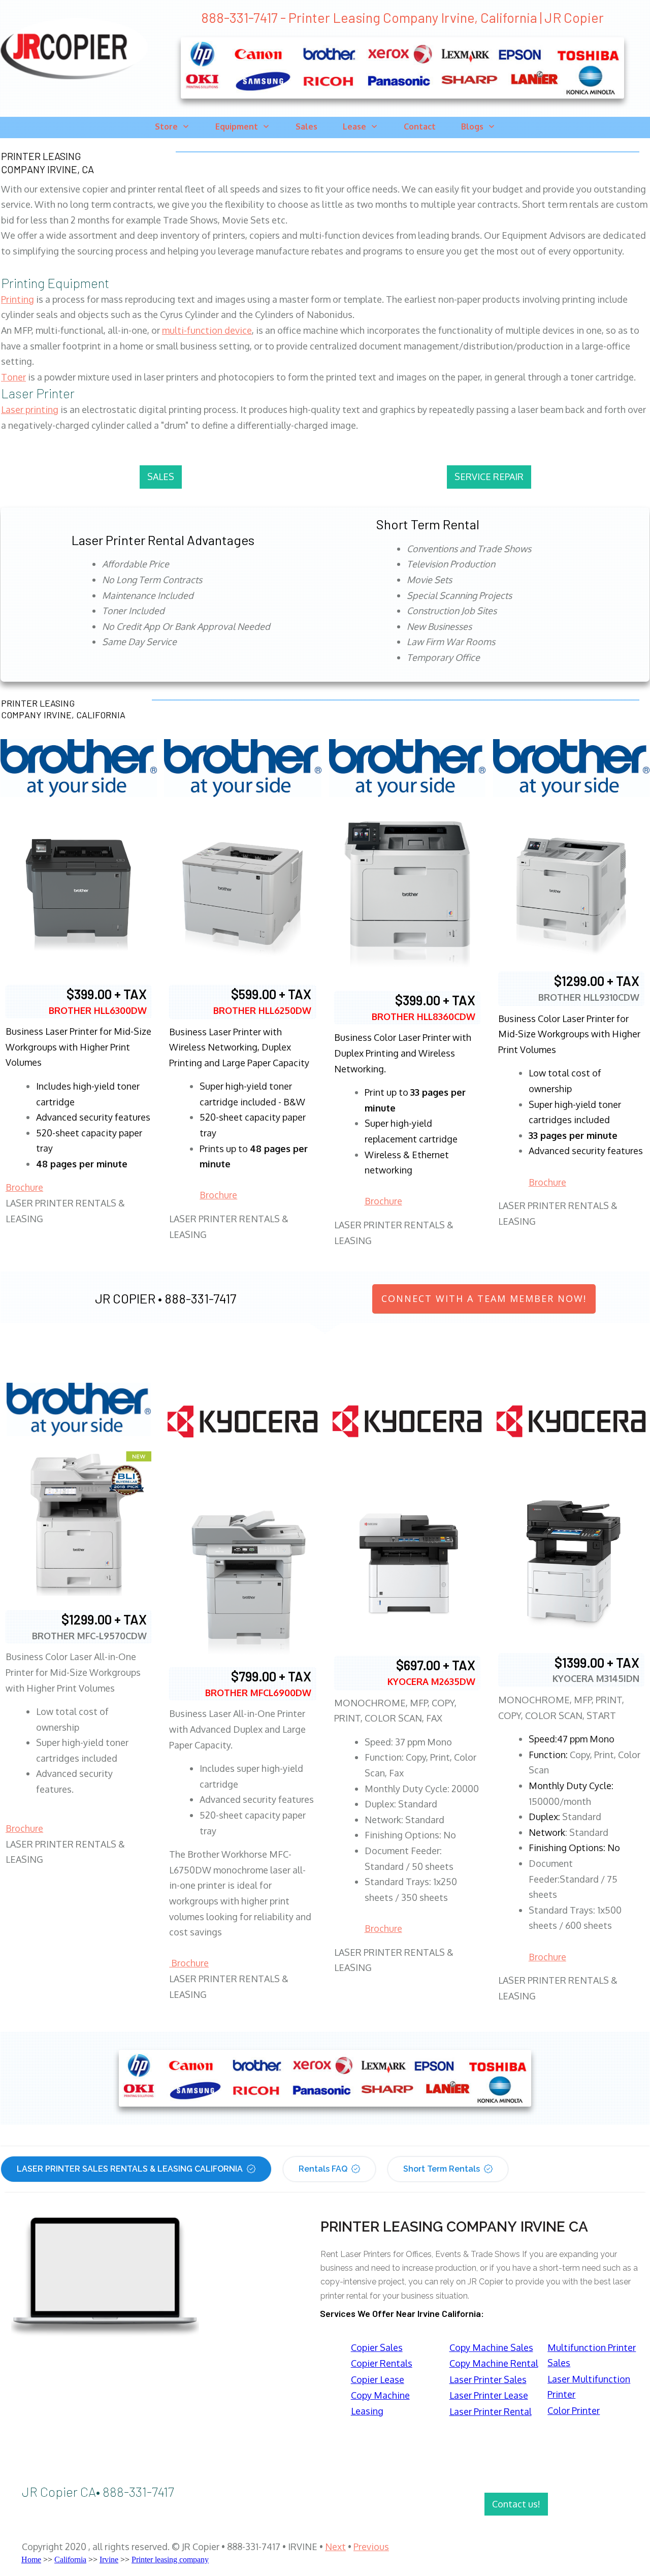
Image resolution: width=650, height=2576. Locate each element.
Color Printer (574, 2410)
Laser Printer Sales (488, 2379)
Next (335, 2547)
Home (31, 2559)
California (70, 2559)
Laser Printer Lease (489, 2395)
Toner (13, 377)
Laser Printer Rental (491, 2411)
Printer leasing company (170, 2559)
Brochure (24, 1187)
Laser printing (30, 409)
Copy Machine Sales (491, 2347)
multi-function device (207, 330)
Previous (371, 2547)
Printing (18, 299)
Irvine (109, 2559)
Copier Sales (377, 2347)
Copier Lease (378, 2379)
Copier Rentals (382, 2363)
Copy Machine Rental (494, 2363)
